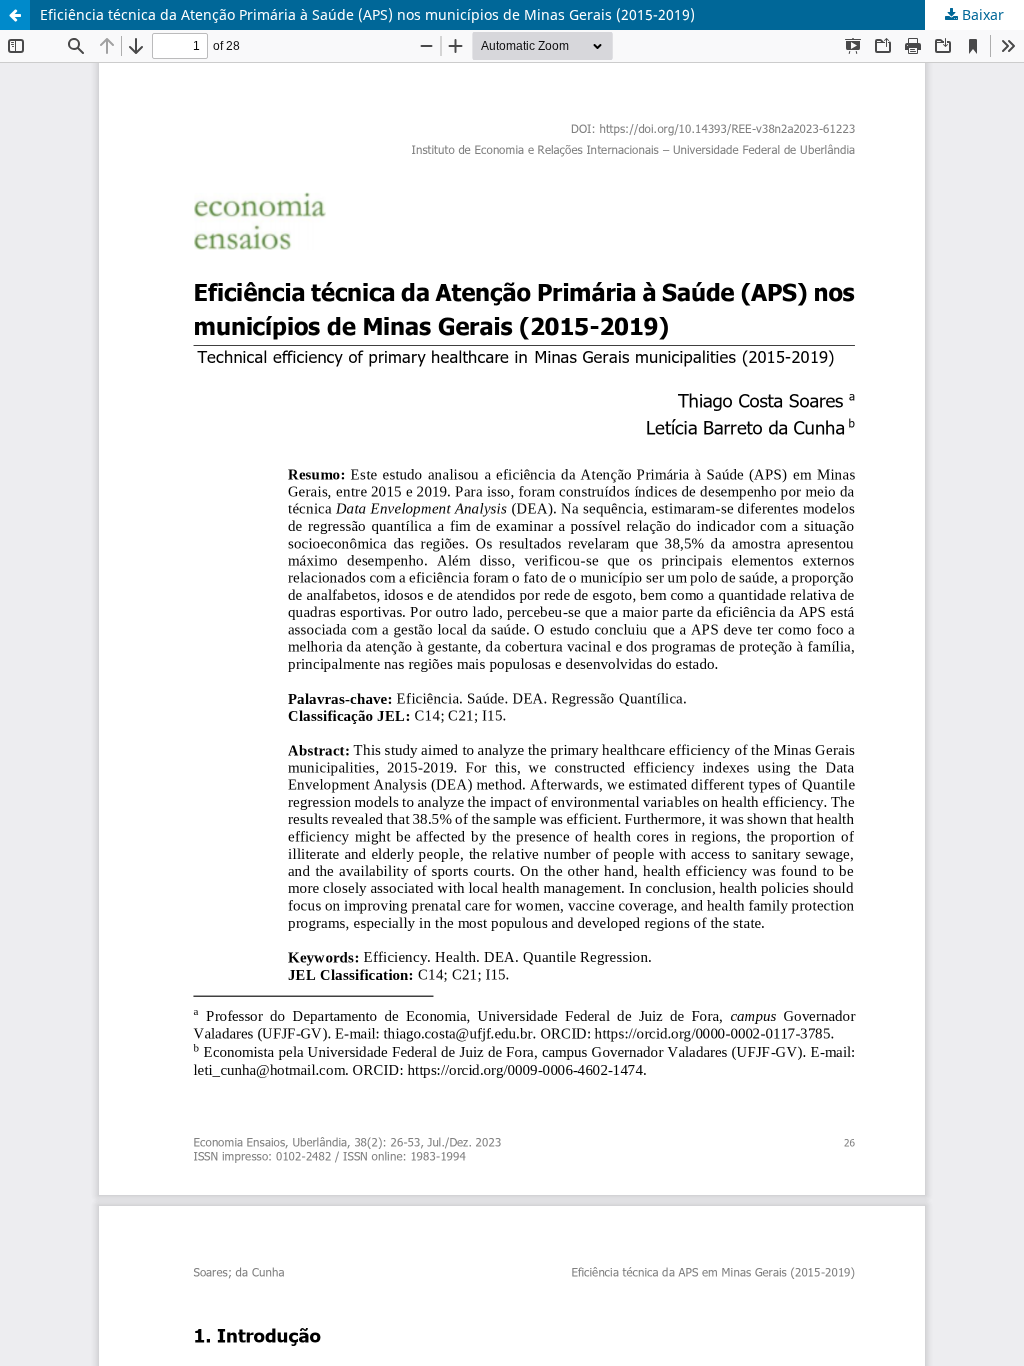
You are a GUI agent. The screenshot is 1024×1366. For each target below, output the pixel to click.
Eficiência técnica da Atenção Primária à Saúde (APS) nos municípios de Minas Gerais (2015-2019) (367, 14)
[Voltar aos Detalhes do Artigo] (15, 15)
